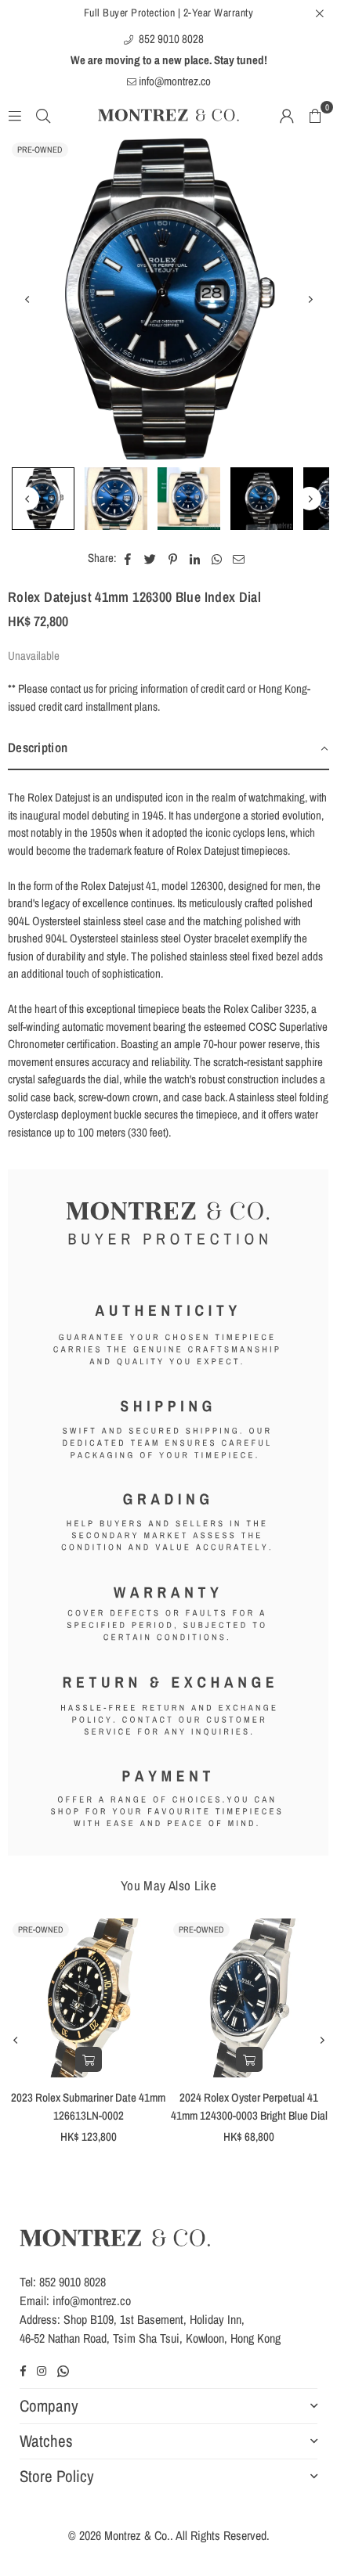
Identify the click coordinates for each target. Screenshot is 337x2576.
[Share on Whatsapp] (217, 558)
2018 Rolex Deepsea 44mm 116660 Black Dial (105, 2106)
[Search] (43, 115)
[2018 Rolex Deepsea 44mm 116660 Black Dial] (105, 1998)
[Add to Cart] (105, 2059)
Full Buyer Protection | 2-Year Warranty (169, 13)
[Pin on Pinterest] (173, 558)
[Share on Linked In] (195, 558)
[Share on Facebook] (128, 558)
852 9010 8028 (170, 39)
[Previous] (27, 299)
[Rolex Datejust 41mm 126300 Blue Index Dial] (43, 499)
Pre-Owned (40, 150)
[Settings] (287, 115)
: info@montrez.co (89, 2300)
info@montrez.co (174, 81)
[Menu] (15, 115)
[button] (315, 115)
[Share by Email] (239, 558)
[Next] (310, 299)
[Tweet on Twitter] (150, 558)
